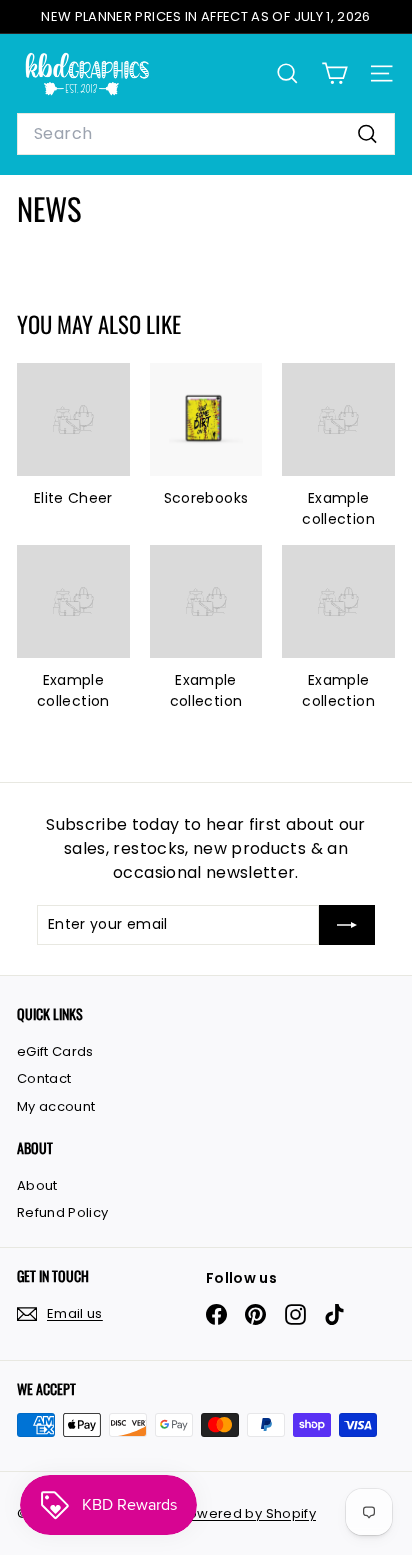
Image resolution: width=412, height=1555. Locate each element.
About (37, 1185)
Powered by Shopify (248, 1513)
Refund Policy (63, 1212)
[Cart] (334, 73)
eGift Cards (55, 1051)
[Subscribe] (347, 925)
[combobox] (206, 134)
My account (56, 1106)
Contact (44, 1078)
